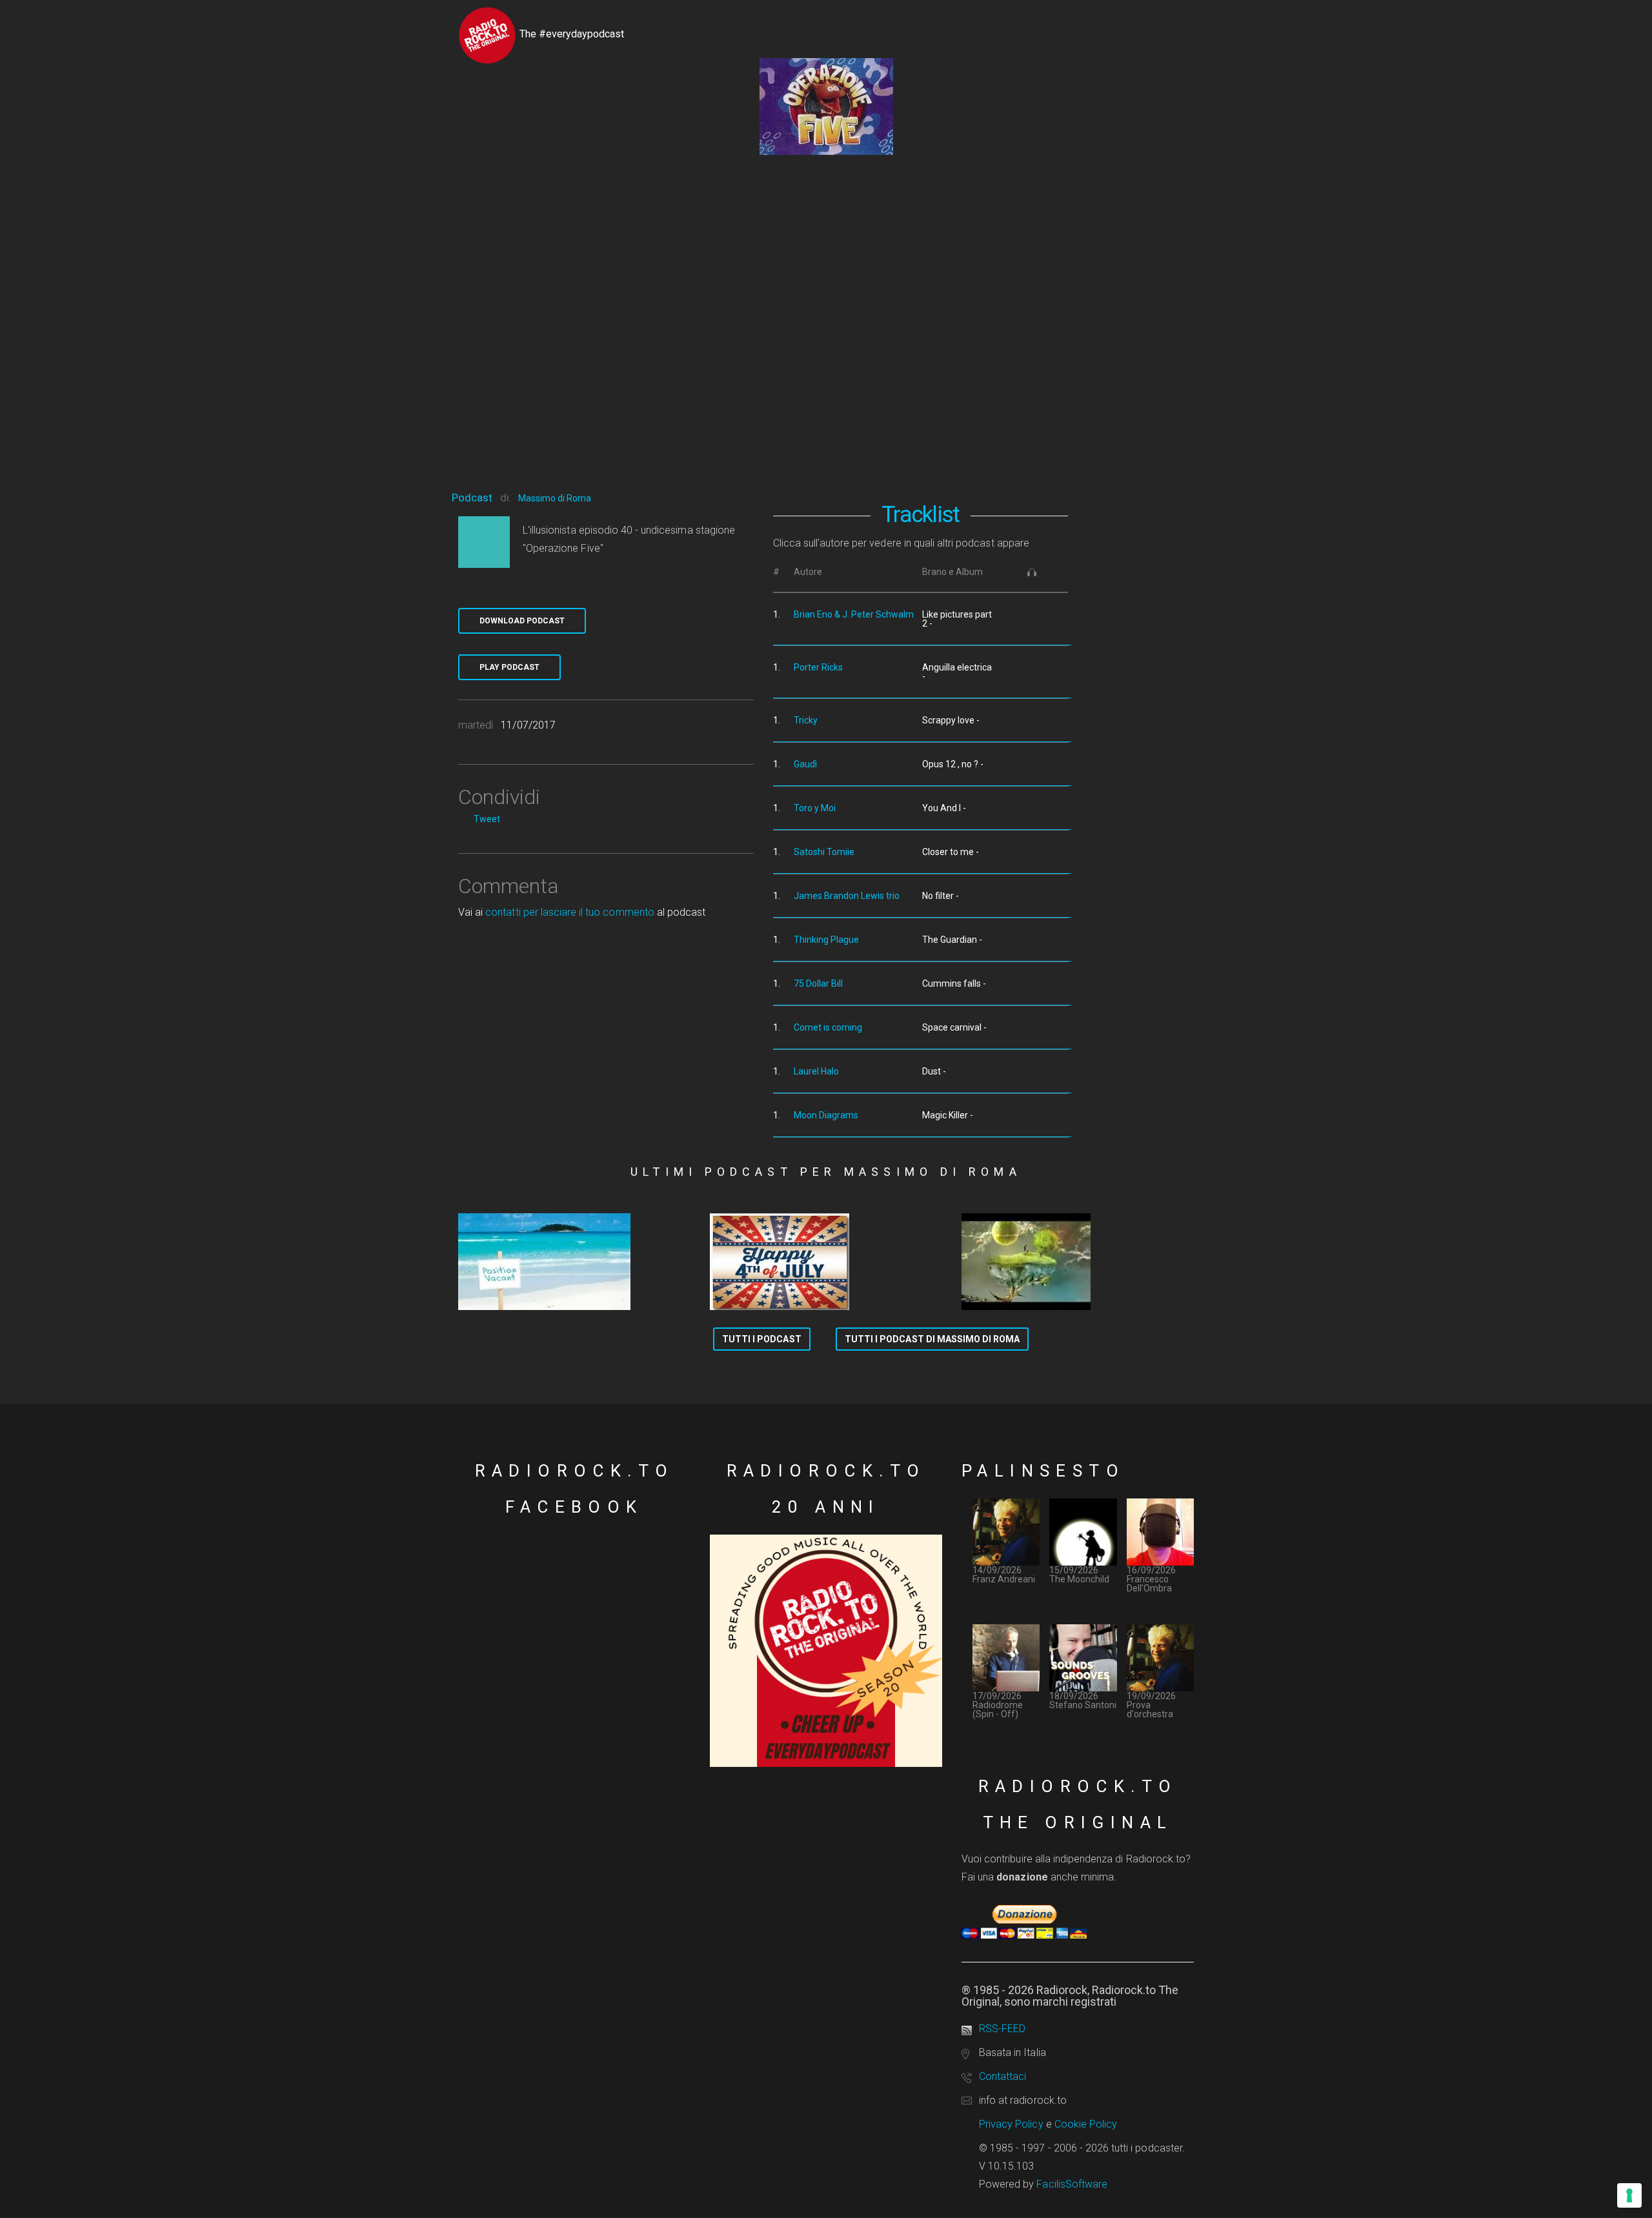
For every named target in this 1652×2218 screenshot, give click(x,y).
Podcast (472, 498)
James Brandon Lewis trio (847, 896)
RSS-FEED (1002, 2029)
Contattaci (1002, 2076)
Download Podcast (522, 621)
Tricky (806, 720)
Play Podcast (509, 667)
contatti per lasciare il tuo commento (569, 912)
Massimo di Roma (555, 498)
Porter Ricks (818, 667)
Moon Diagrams (826, 1115)
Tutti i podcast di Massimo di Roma (932, 1339)
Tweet (487, 819)
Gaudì (805, 764)
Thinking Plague (826, 940)
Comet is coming (828, 1027)
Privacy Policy (1011, 2124)
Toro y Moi (815, 808)
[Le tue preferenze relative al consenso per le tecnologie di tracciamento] (1629, 2195)
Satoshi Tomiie (824, 852)
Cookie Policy (1086, 2124)
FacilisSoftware (1072, 2184)
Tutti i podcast (762, 1339)
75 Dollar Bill (818, 983)
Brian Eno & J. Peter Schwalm (854, 614)
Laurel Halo (816, 1071)
